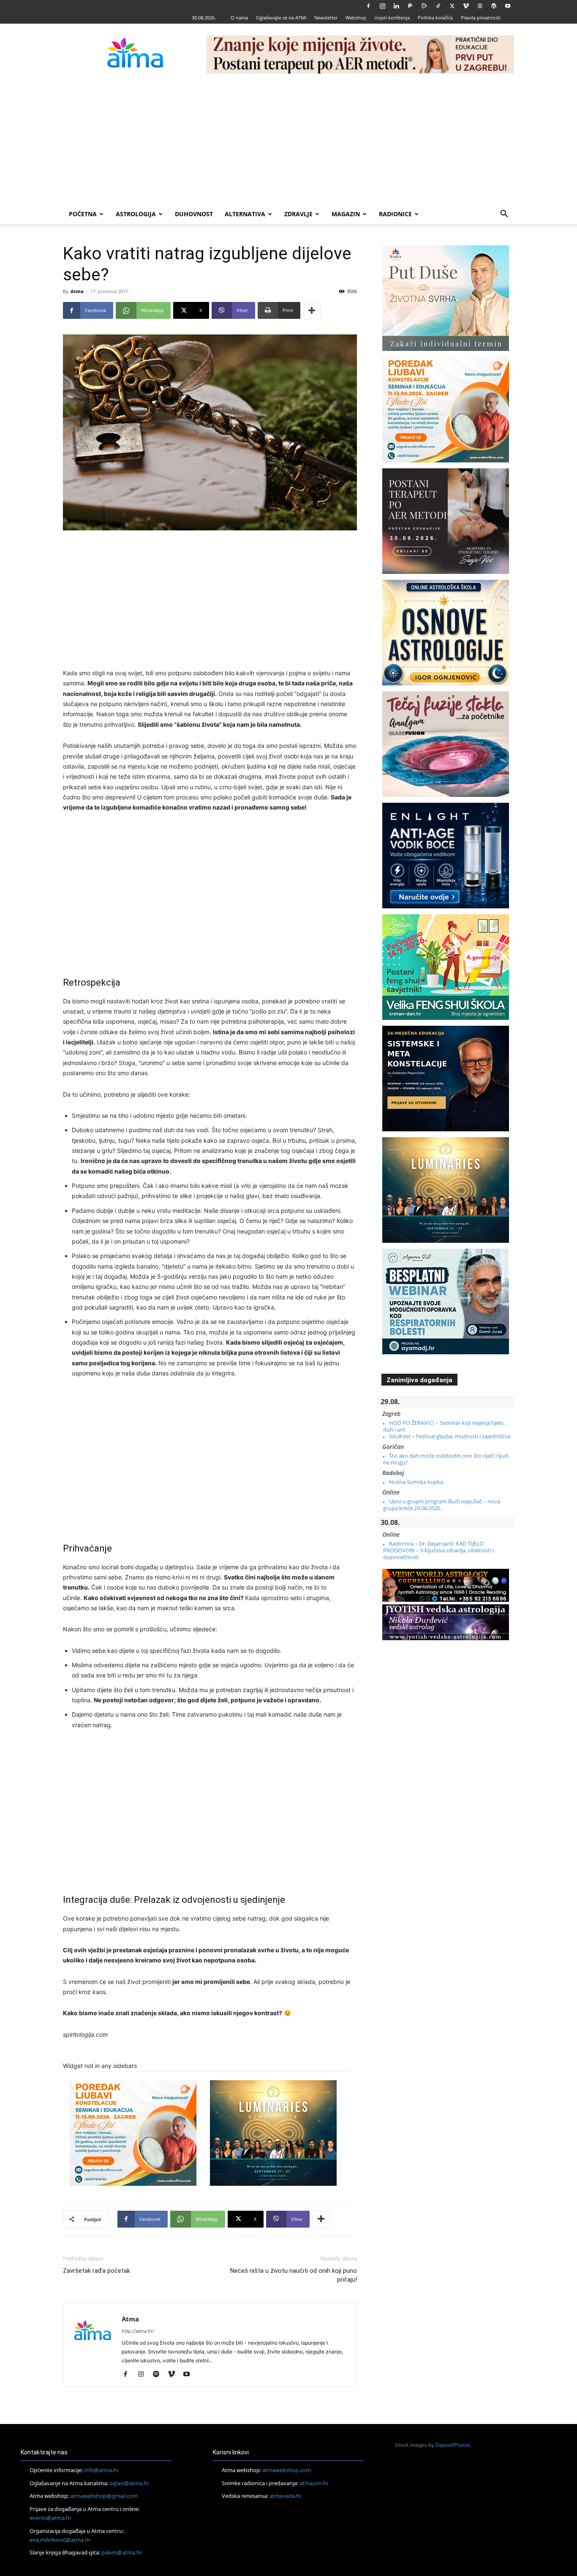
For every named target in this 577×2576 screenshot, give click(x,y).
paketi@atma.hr (122, 2552)
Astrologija (136, 214)
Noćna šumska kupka (416, 1482)
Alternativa (245, 214)
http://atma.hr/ (138, 2331)
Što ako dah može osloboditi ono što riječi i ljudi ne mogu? (446, 1459)
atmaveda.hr (286, 2496)
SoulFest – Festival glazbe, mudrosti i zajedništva (450, 1436)
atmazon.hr (314, 2483)
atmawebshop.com (287, 2470)
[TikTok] (438, 6)
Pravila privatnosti (481, 18)
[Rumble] (424, 6)
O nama (239, 18)
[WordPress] (494, 6)
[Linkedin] (396, 6)
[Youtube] (508, 6)
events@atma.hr (50, 2518)
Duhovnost (194, 214)
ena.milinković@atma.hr (60, 2540)
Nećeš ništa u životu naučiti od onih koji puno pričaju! (294, 2275)
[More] (312, 310)
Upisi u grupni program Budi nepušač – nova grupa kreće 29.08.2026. (442, 1505)
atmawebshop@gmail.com (104, 2496)
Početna (83, 214)
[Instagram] (382, 6)
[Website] (480, 6)
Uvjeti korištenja (392, 18)
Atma (77, 291)
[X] (452, 6)
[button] (504, 215)
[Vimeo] (466, 6)
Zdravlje (298, 214)
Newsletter (326, 18)
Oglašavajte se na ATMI (281, 18)
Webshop (356, 18)
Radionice (395, 214)
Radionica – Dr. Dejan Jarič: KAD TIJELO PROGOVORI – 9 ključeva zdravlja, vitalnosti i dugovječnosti (438, 1550)
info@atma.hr (101, 2470)
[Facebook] (368, 6)
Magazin (346, 214)
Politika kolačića (435, 18)
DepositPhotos (453, 2445)
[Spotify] (159, 2375)
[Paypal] (410, 6)
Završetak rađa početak (97, 2271)
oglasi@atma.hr (129, 2483)
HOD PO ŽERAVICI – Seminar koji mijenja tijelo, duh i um (444, 1426)
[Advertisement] (288, 141)
